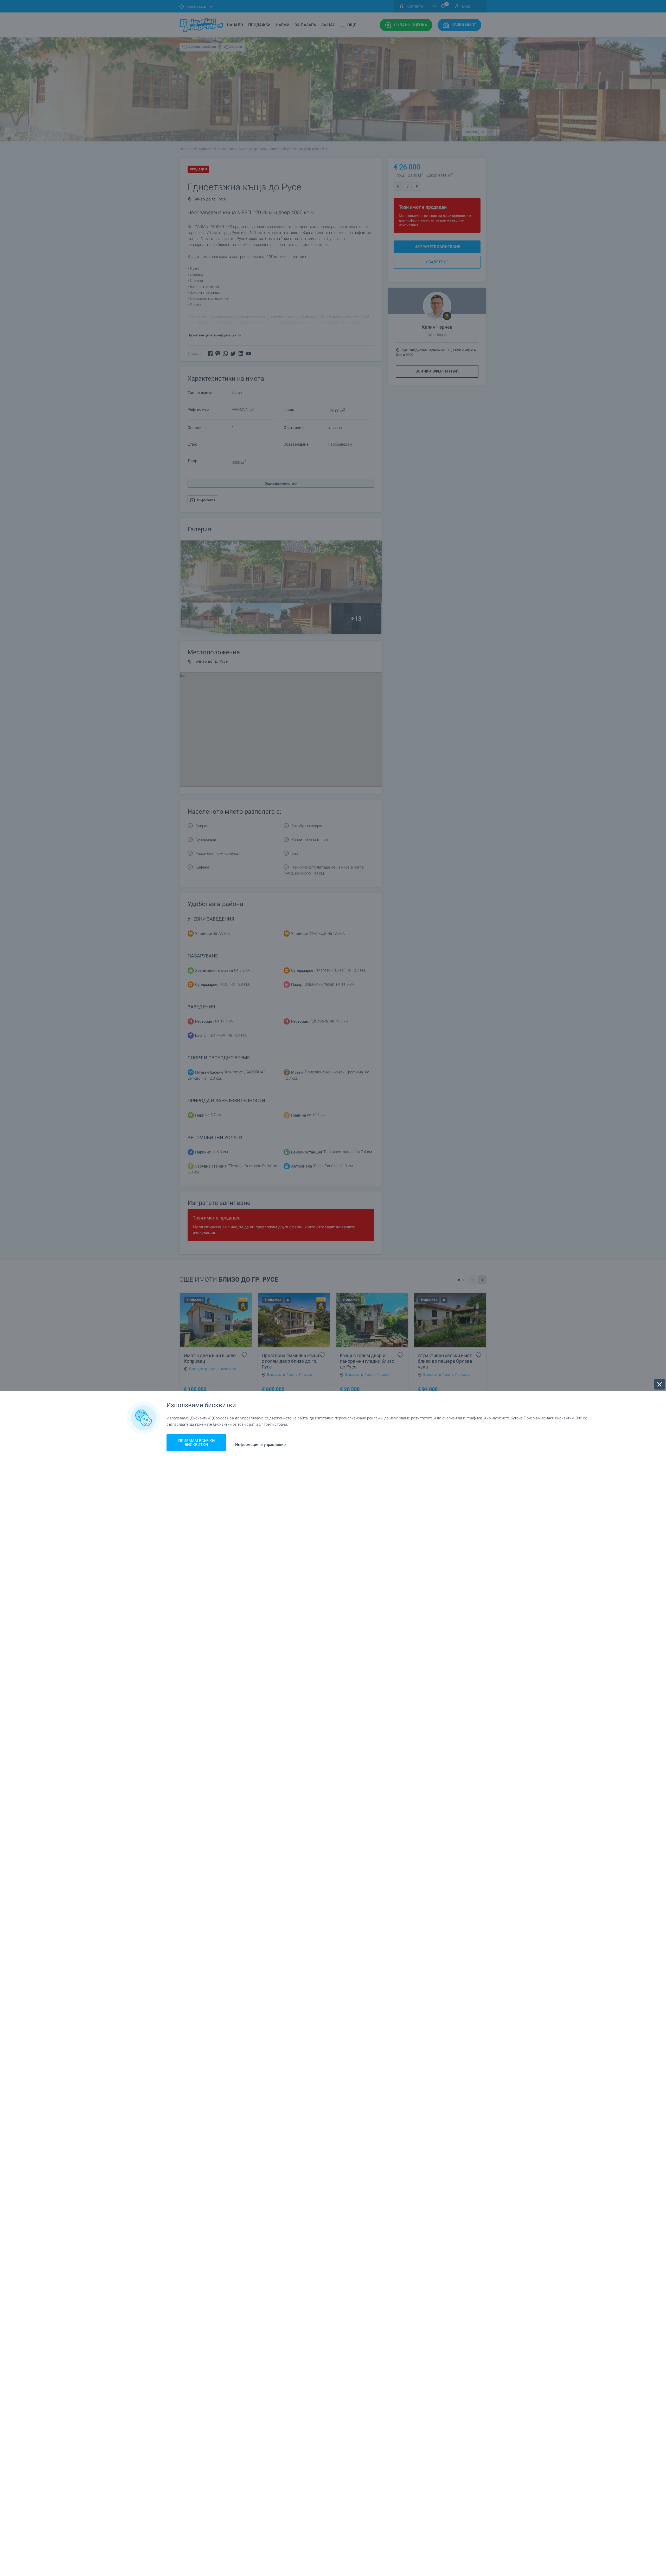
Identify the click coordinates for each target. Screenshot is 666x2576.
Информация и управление (260, 1445)
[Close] (659, 1384)
